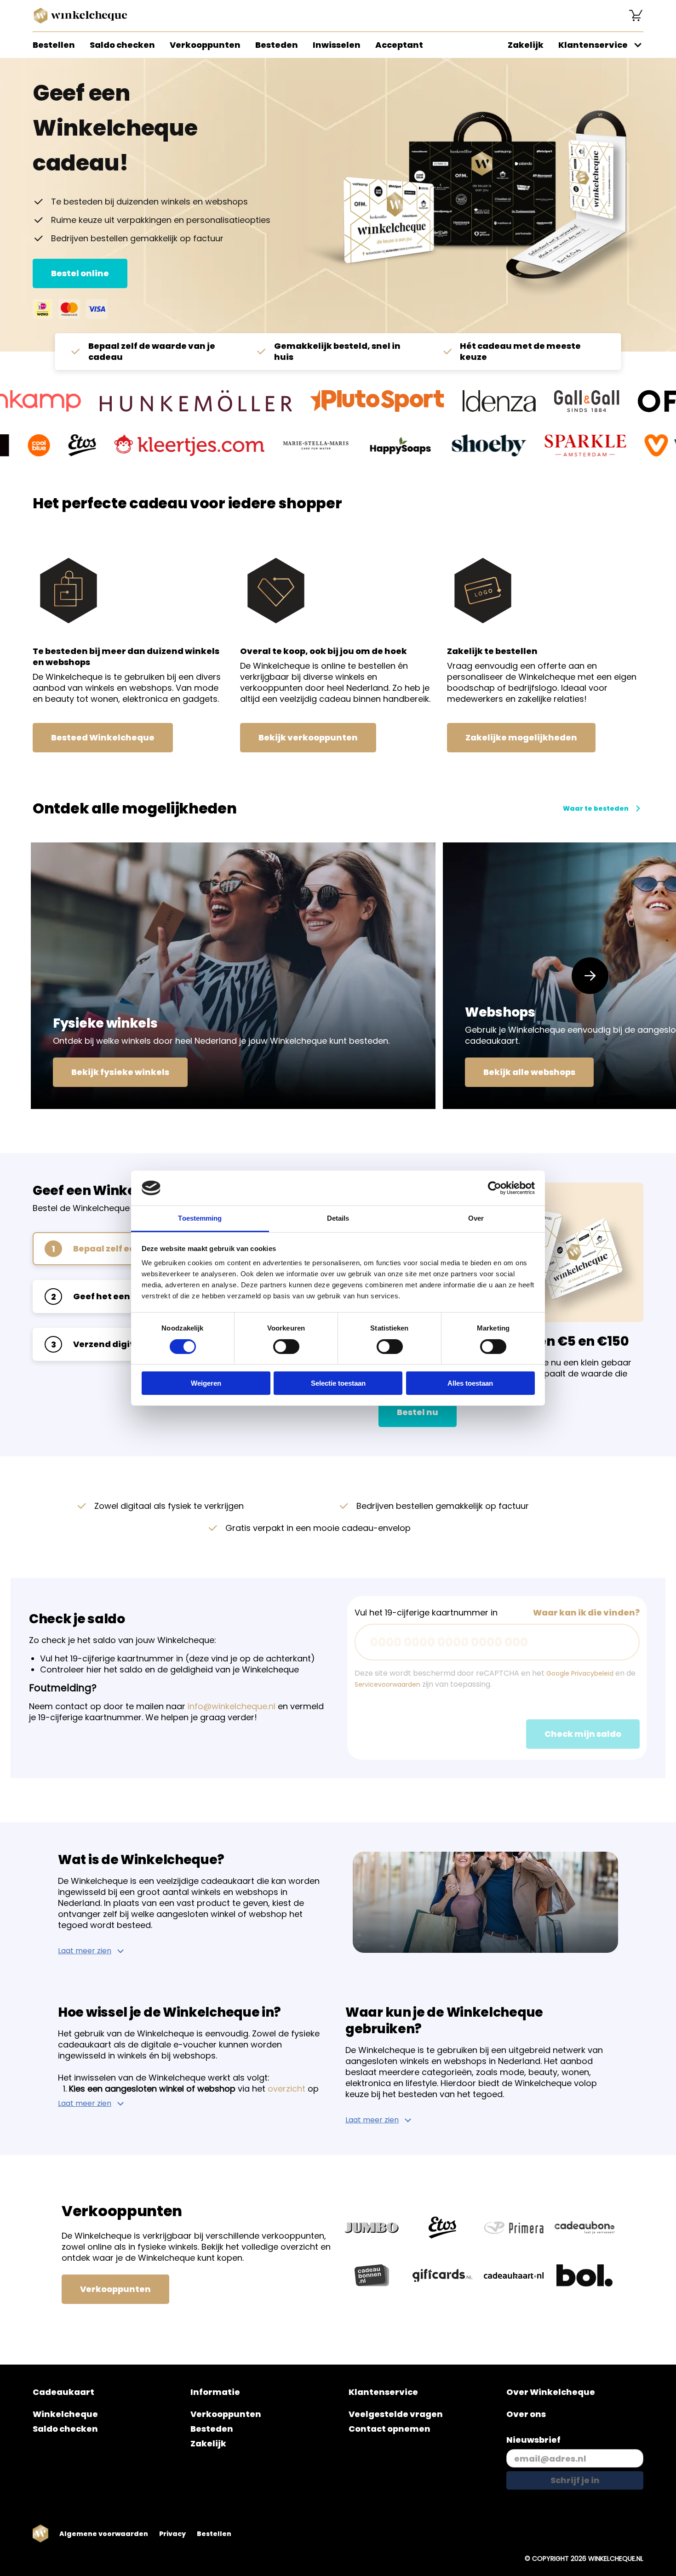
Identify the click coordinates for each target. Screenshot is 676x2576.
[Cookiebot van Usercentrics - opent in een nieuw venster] (495, 1188)
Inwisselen (337, 45)
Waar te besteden (596, 808)
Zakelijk (526, 45)
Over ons (526, 2414)
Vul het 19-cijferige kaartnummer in (426, 1613)
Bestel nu (418, 1412)
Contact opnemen (390, 2429)
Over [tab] (476, 1218)
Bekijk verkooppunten (308, 737)
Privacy (172, 2534)
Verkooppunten (205, 45)
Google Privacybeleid (580, 1673)
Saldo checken (122, 45)
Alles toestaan (470, 1383)
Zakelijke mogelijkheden (521, 737)
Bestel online (80, 273)
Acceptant (399, 45)
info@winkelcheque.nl (232, 1706)
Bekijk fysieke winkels (120, 1072)
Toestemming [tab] (200, 1218)
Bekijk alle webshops (529, 1072)
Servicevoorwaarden (387, 1684)
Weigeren (206, 1383)
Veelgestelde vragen (396, 2414)
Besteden (277, 45)
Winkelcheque (65, 2414)
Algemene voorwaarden (104, 2534)
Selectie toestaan (338, 1383)
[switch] (286, 1347)
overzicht (286, 2089)
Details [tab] (338, 1218)
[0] (636, 16)
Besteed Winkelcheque (103, 737)
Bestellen (54, 45)
